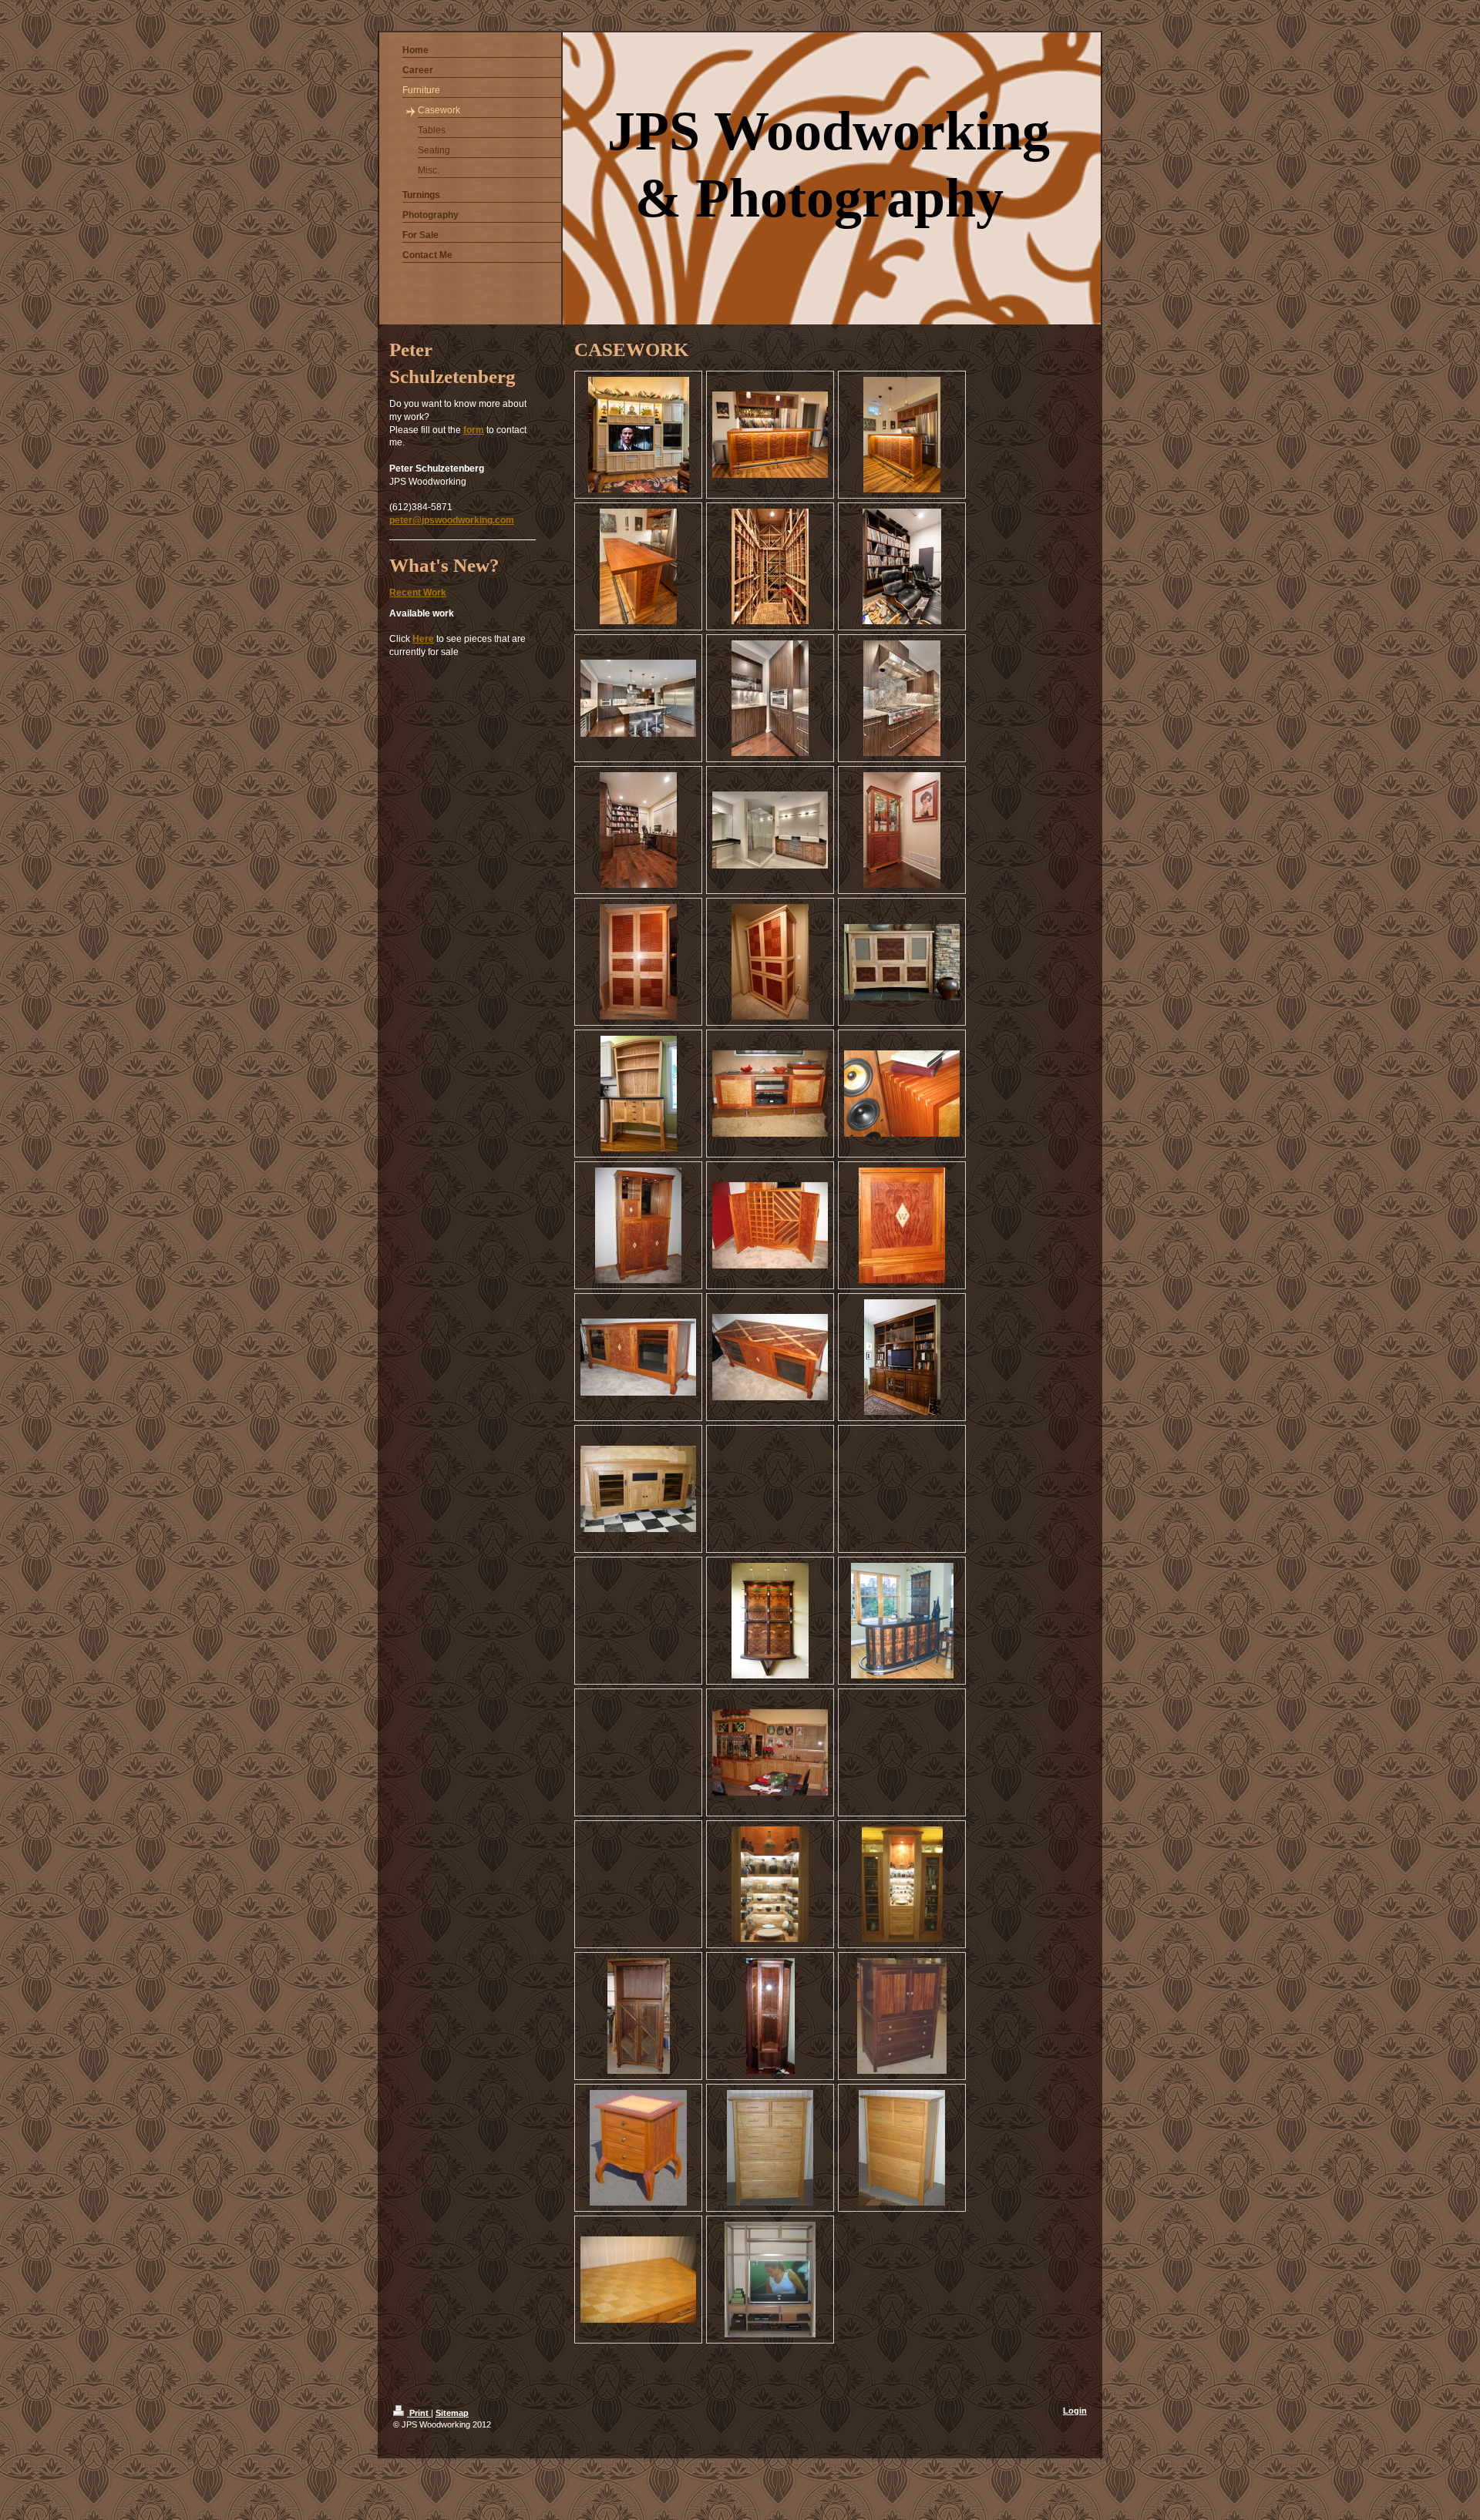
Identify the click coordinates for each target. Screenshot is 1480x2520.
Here (423, 639)
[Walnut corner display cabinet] (770, 2016)
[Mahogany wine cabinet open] (770, 1225)
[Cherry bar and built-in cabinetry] (770, 1752)
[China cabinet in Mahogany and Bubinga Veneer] (902, 830)
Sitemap (452, 2413)
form (474, 430)
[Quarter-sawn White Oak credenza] (638, 1489)
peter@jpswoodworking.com (452, 520)
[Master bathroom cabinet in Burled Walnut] (770, 830)
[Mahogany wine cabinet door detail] (902, 1225)
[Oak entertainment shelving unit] (770, 2280)
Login (1075, 2411)
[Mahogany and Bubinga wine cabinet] (638, 1225)
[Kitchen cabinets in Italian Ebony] (638, 698)
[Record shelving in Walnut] (902, 566)
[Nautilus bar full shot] (902, 1621)
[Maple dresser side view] (902, 2148)
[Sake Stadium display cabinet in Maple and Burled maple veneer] (902, 1884)
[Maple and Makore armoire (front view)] (638, 962)
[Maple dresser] (770, 2148)
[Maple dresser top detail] (638, 2280)
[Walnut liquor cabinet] (639, 2016)
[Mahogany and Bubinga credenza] (638, 1357)
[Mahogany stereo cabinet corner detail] (902, 1094)
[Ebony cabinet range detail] (902, 698)
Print (419, 2413)
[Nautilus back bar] (770, 1621)
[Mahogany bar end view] (638, 566)
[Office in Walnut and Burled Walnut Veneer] (638, 830)
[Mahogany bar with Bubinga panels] (770, 435)
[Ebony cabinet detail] (770, 698)
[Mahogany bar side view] (902, 435)
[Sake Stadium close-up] (770, 1884)
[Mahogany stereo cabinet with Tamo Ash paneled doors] (770, 1094)
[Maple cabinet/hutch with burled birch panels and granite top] (639, 1094)
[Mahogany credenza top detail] (770, 1357)
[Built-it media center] (639, 435)
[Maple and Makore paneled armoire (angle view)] (770, 962)
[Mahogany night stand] (638, 2148)
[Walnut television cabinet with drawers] (902, 2016)
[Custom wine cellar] (770, 566)
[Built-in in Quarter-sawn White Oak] (902, 1357)
